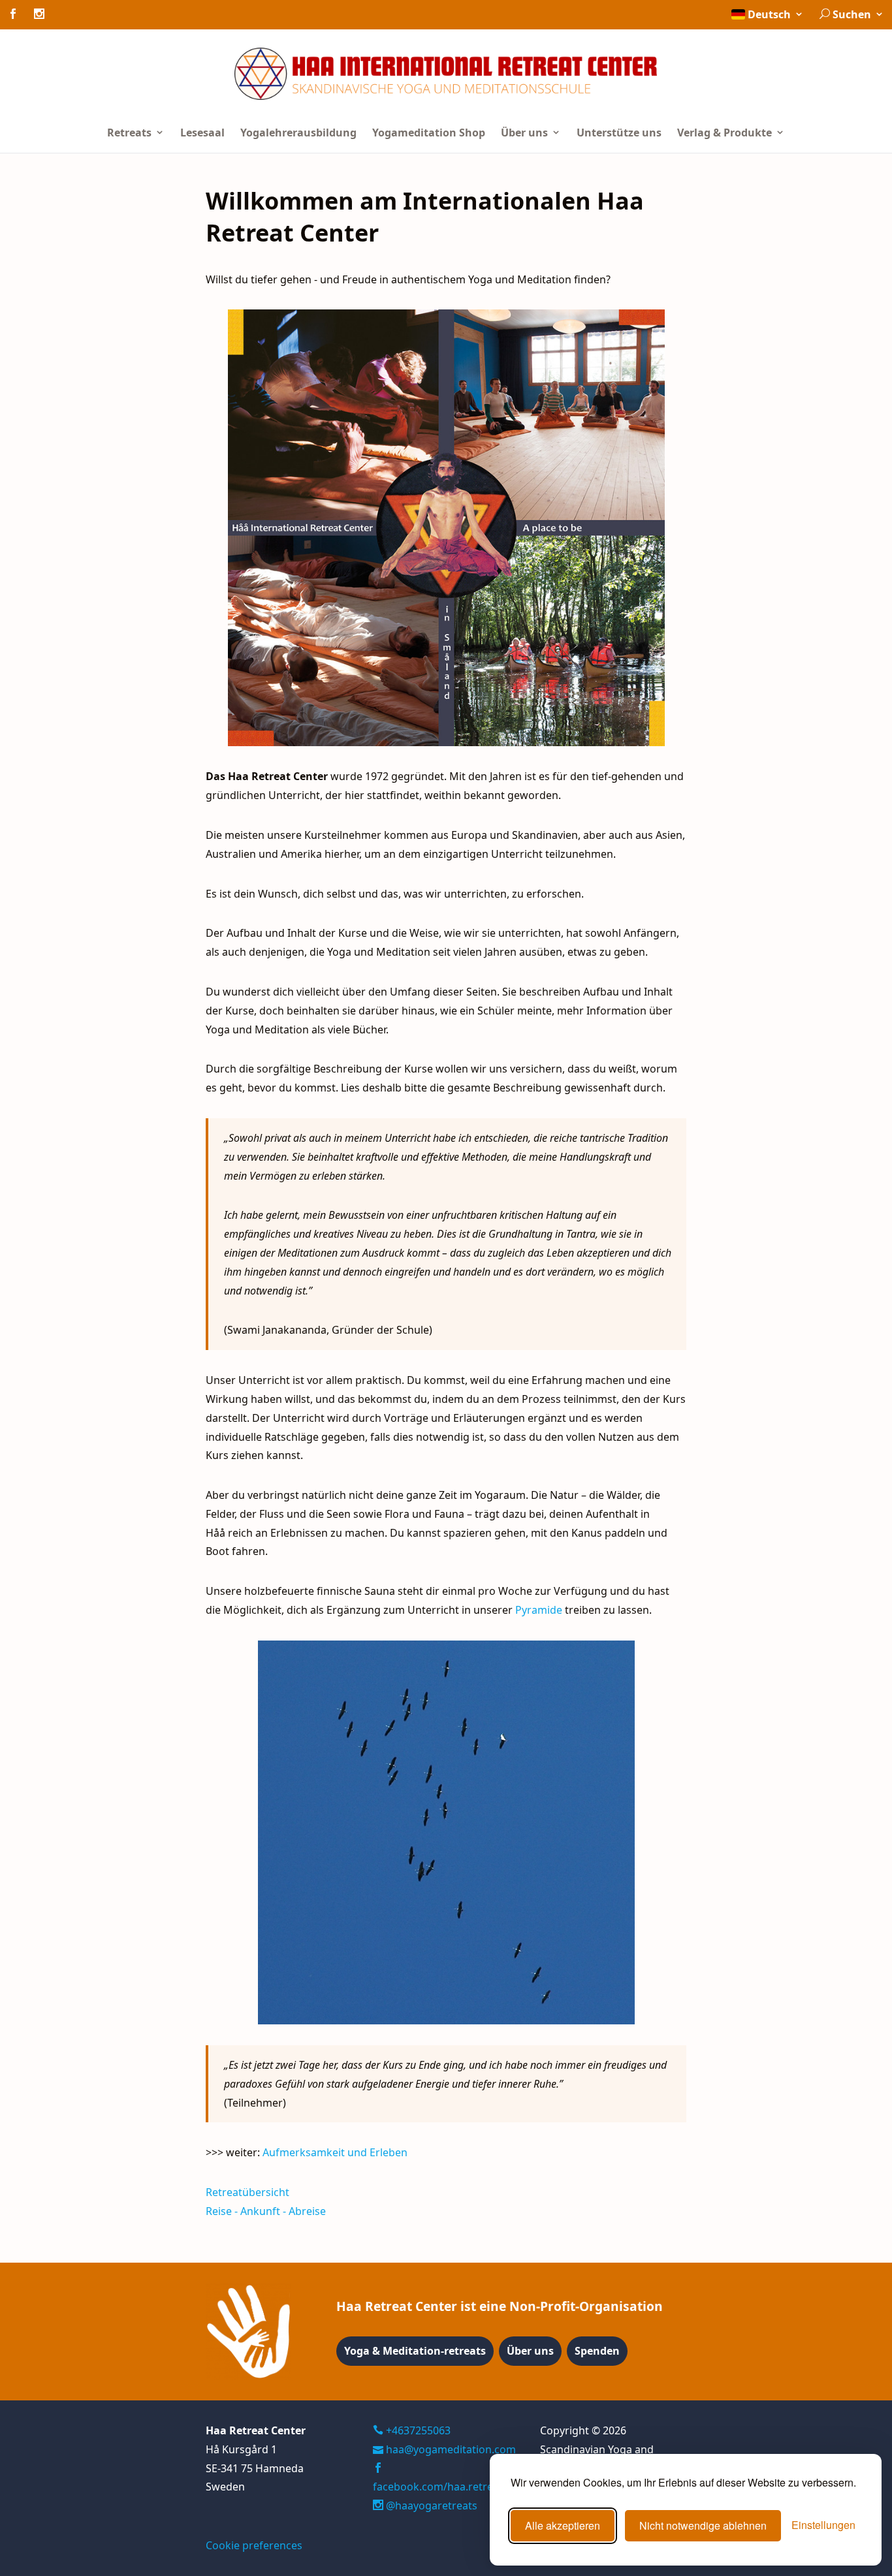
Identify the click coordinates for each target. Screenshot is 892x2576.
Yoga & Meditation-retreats (415, 2351)
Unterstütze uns (619, 133)
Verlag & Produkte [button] (726, 133)
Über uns (530, 2351)
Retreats (131, 133)
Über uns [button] (526, 133)
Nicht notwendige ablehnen (703, 2525)
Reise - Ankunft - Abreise (266, 2211)
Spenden (597, 2351)
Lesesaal (202, 133)
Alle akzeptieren (563, 2525)
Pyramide (539, 1610)
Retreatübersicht (247, 2192)
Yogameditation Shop (429, 133)
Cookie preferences (254, 2545)
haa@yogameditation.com (451, 2449)
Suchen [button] (852, 14)
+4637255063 (417, 2430)
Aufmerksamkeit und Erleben (335, 2152)
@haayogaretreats (430, 2505)
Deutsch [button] (769, 14)
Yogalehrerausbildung (298, 133)
